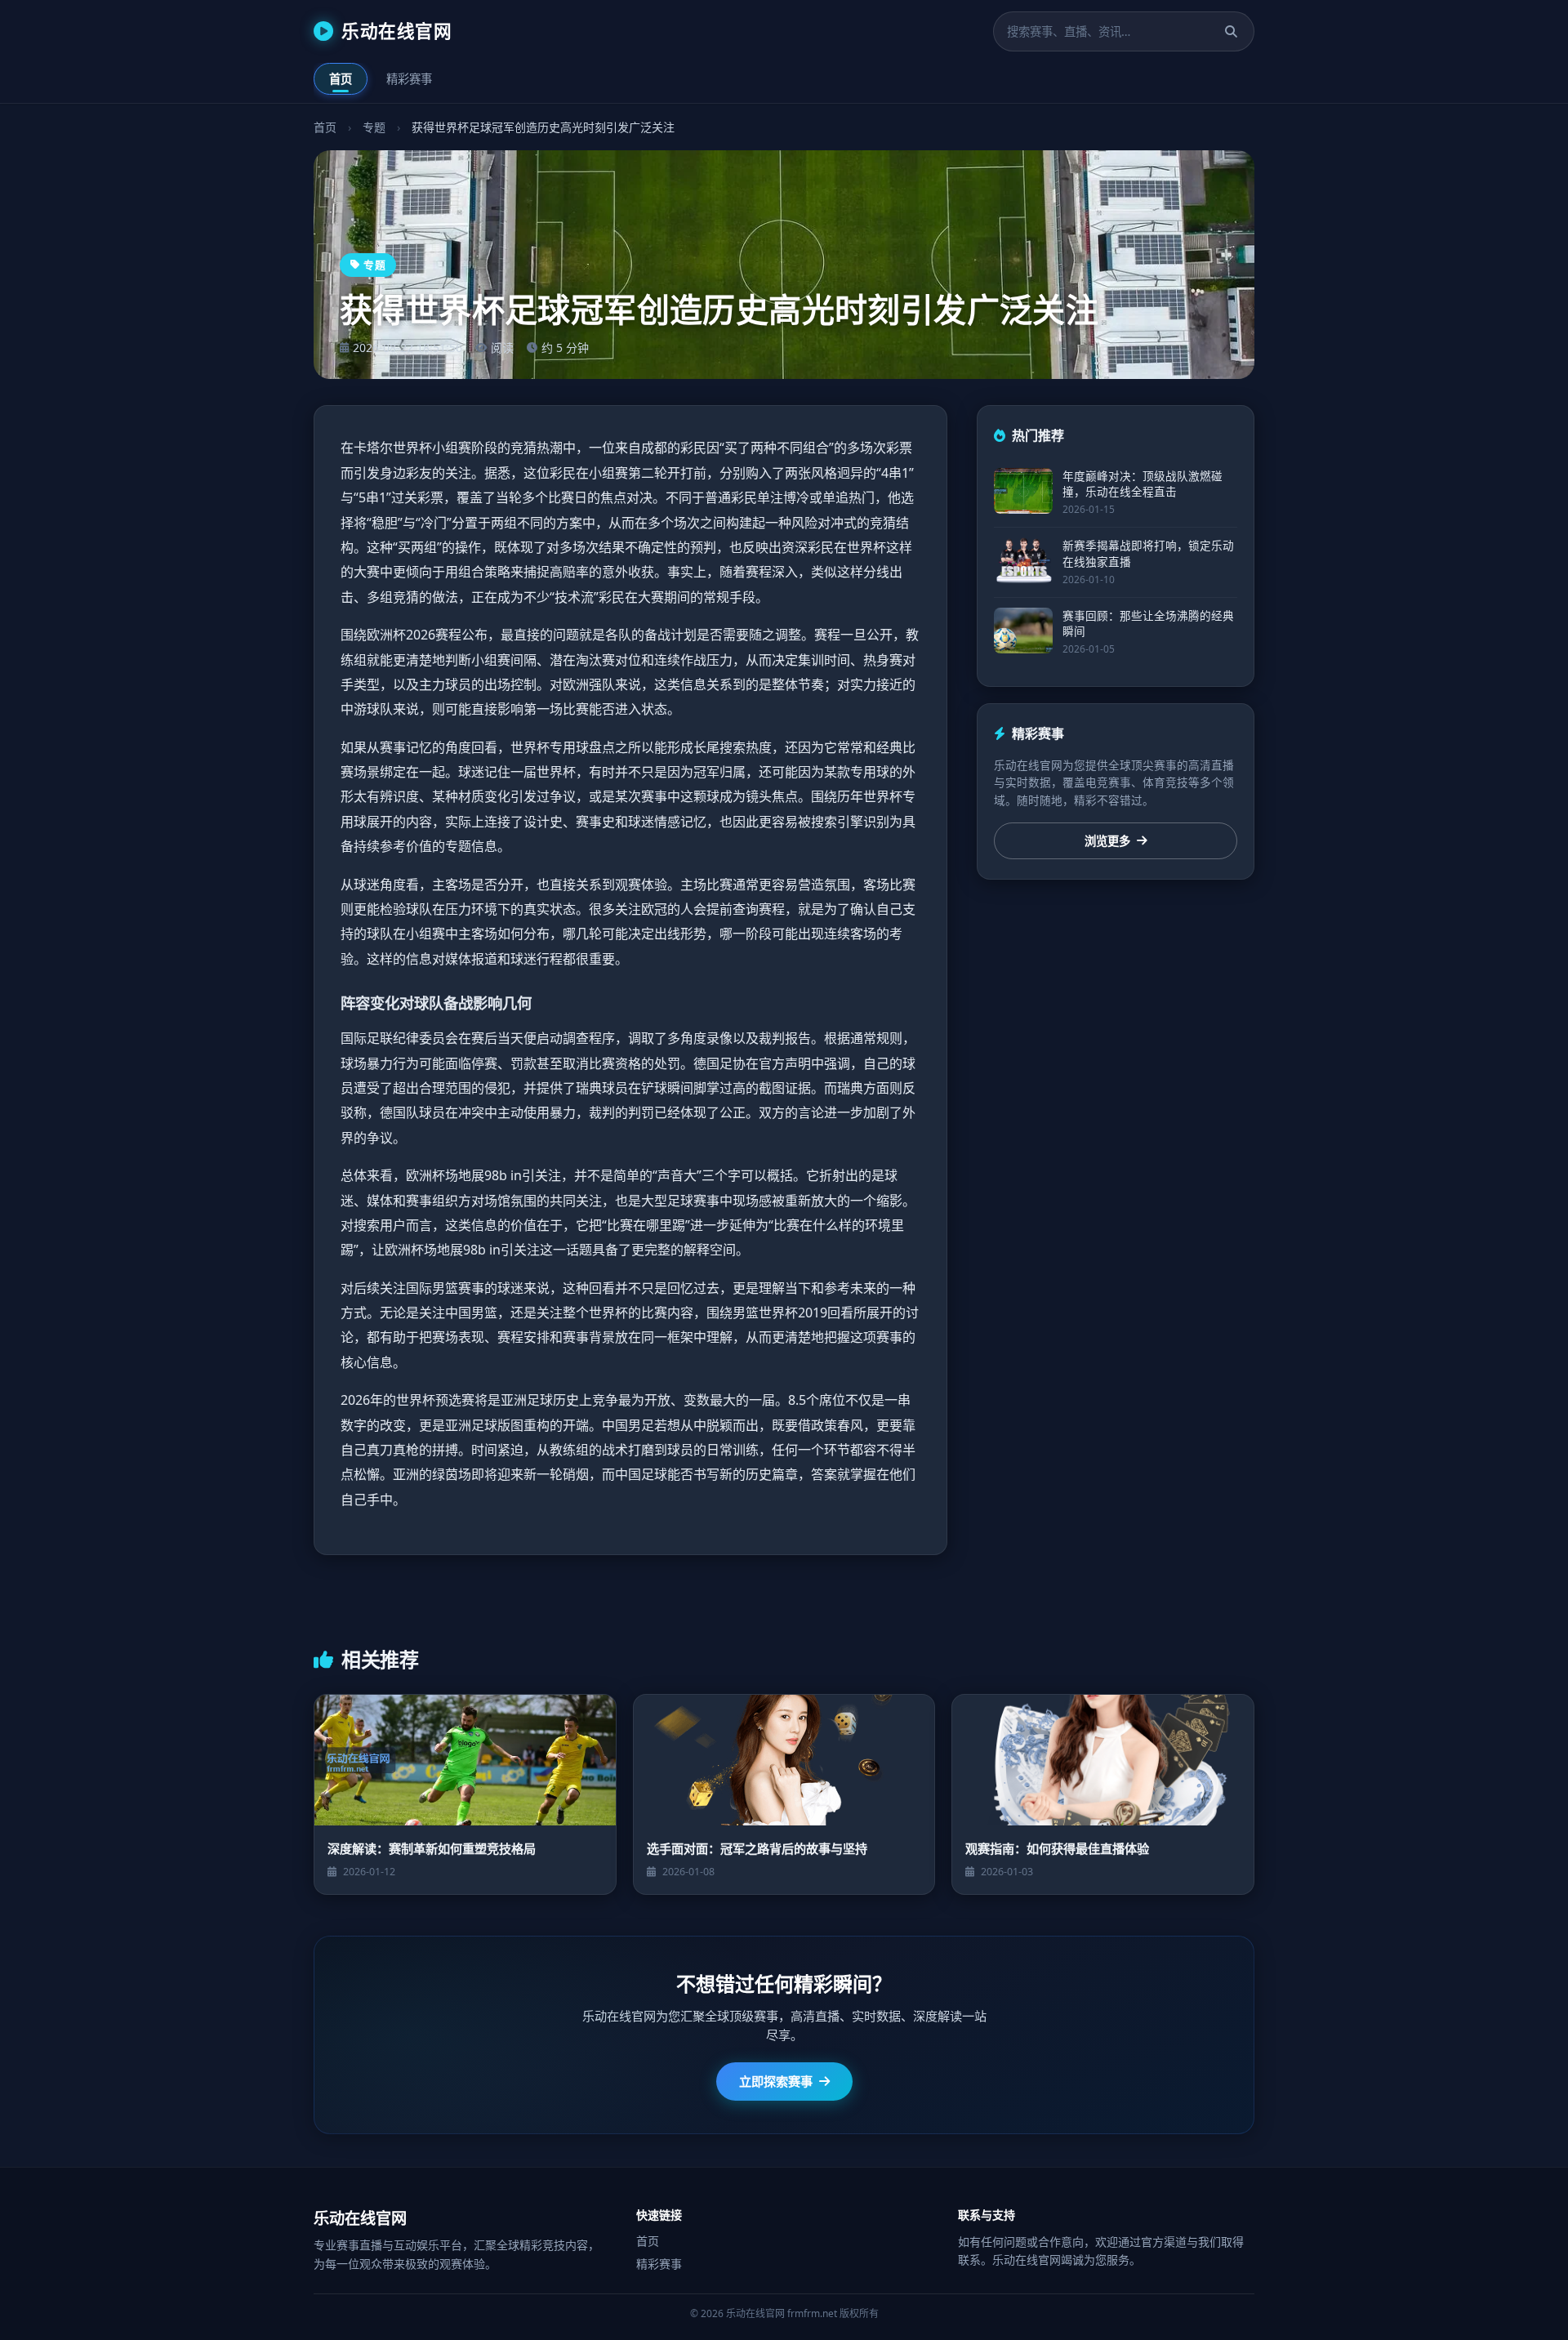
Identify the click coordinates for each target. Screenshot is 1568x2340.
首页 (341, 79)
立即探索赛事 (776, 2081)
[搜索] (1231, 31)
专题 (374, 127)
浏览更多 (1107, 841)
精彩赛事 (409, 79)
